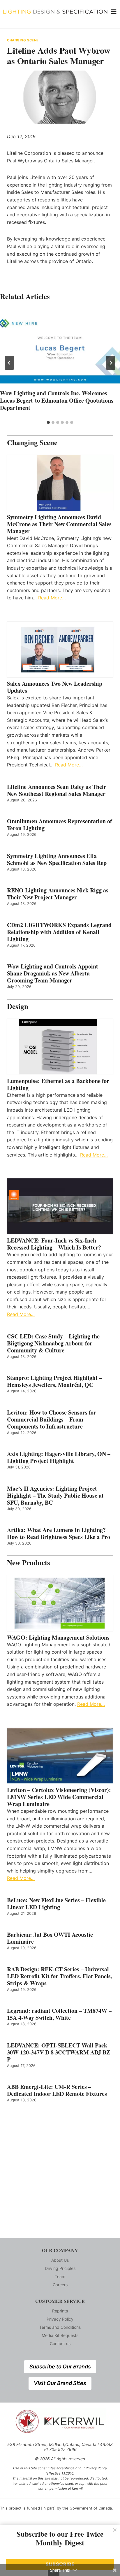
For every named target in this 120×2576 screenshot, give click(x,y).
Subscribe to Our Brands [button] (60, 2367)
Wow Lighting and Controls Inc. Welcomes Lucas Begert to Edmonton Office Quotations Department (57, 400)
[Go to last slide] (9, 363)
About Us (60, 2260)
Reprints (60, 2311)
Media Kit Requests (60, 2335)
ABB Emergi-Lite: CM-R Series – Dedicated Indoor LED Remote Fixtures (57, 2090)
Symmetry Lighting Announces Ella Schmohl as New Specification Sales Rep (57, 859)
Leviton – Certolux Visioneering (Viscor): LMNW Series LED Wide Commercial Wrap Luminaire (59, 1797)
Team (60, 2276)
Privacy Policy (60, 2319)
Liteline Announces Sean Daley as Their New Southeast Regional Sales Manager (57, 790)
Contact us (60, 2344)
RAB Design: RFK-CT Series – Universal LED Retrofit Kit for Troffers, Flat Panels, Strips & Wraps (60, 1976)
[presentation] (60, 348)
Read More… (52, 598)
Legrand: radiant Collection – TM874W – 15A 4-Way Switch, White (59, 2014)
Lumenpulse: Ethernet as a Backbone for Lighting (58, 1085)
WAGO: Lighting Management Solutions (58, 1638)
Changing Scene (23, 40)
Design (18, 1006)
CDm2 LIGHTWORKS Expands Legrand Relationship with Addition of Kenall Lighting (59, 932)
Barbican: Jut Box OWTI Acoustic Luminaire (50, 1938)
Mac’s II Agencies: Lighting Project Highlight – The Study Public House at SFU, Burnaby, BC (55, 1496)
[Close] (115, 2530)
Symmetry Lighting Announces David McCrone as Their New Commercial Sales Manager (59, 524)
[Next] (111, 363)
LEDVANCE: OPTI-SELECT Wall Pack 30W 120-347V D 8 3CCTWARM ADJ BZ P (59, 2052)
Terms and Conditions (60, 2327)
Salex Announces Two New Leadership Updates (55, 687)
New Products (29, 1562)
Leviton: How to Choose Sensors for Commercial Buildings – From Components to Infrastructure (52, 1419)
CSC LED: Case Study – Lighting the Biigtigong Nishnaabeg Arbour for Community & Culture (53, 1343)
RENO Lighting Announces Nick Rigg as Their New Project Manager (58, 894)
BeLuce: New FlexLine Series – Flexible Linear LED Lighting (56, 1904)
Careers (60, 2285)
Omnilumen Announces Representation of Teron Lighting (60, 825)
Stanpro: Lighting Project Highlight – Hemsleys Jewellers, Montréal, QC (54, 1381)
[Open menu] (114, 12)
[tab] (48, 422)
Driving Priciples (60, 2268)
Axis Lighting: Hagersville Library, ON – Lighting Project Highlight (59, 1457)
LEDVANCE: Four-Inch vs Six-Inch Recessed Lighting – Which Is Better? (54, 1244)
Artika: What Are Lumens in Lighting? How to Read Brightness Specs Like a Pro (59, 1533)
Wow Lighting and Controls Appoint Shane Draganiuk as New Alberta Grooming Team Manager (53, 973)
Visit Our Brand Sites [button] (60, 2383)
